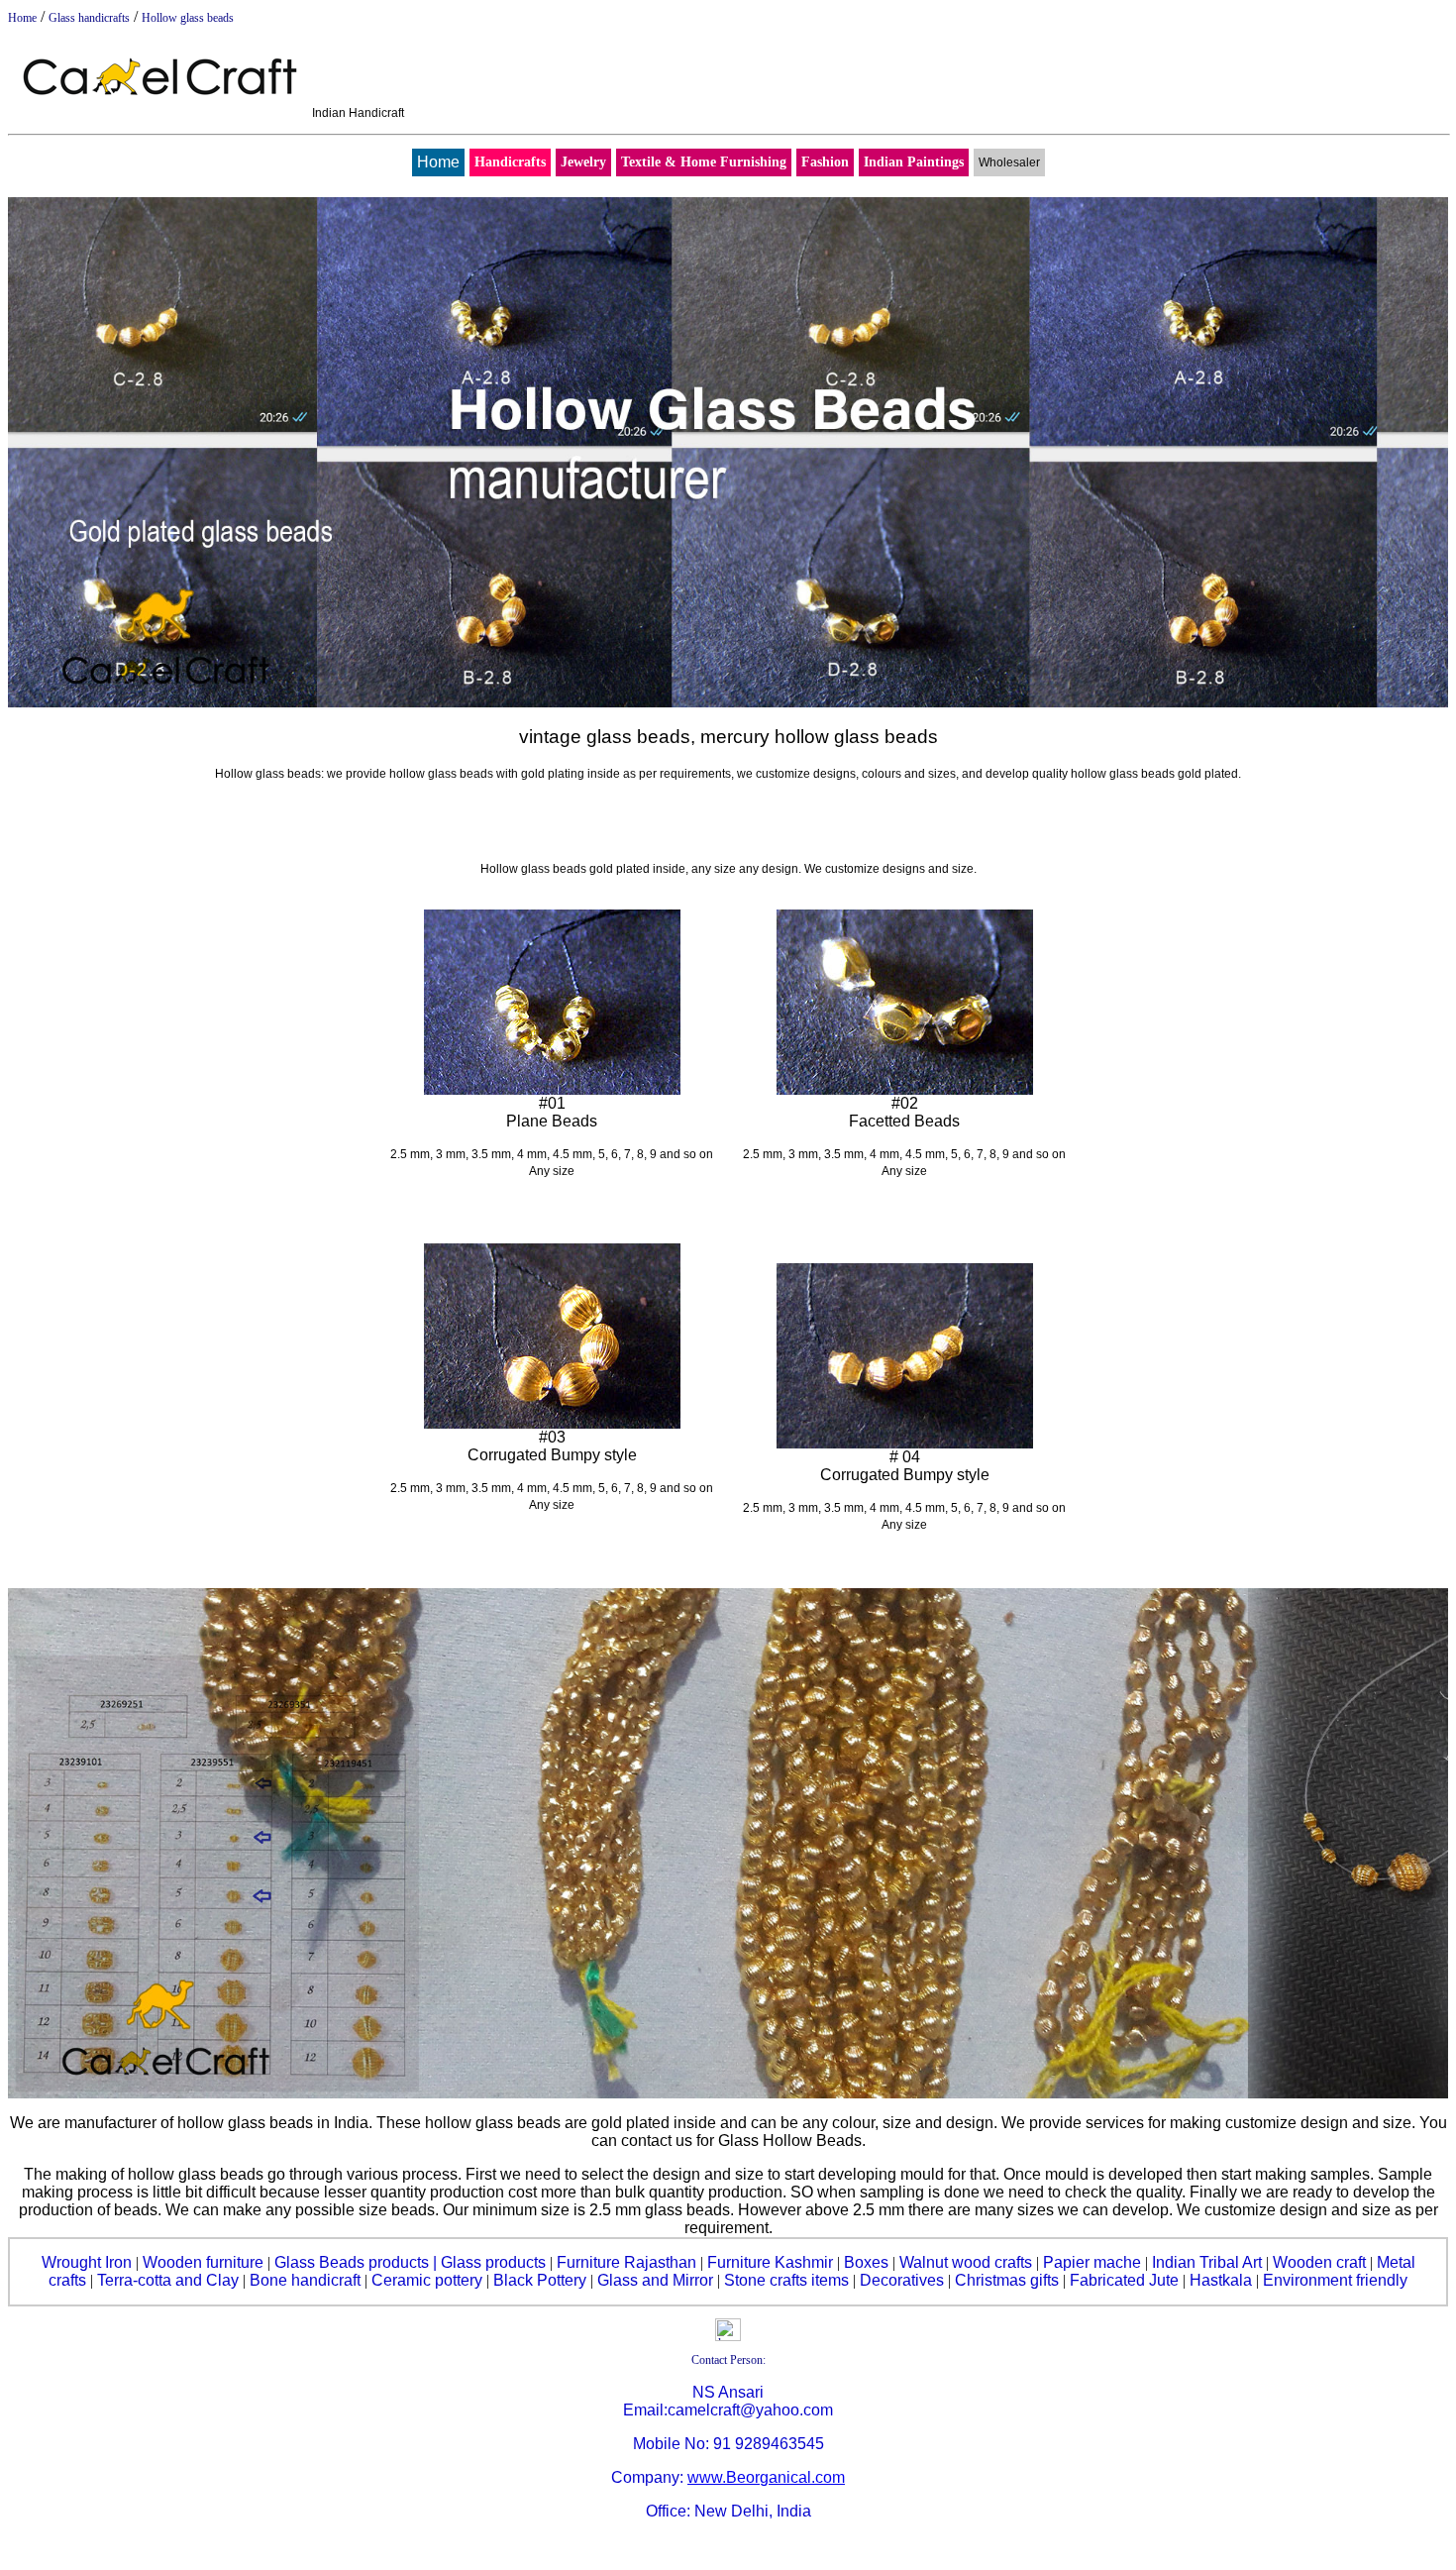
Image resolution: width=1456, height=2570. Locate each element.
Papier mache (1092, 2262)
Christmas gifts (1007, 2280)
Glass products (493, 2262)
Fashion (825, 162)
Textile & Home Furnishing (704, 162)
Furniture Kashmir (770, 2262)
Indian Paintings (914, 162)
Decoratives (902, 2280)
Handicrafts (510, 162)
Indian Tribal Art (1207, 2262)
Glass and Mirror (655, 2280)
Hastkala (1221, 2280)
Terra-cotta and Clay (168, 2280)
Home (22, 18)
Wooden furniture (203, 2262)
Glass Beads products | (356, 2262)
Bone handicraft (305, 2280)
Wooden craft (1319, 2262)
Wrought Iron (87, 2262)
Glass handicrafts (89, 18)
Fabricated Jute (1124, 2280)
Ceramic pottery (427, 2280)
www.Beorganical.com (766, 2477)
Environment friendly (1335, 2280)
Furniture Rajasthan (626, 2262)
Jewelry (583, 162)
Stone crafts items (786, 2280)
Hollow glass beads (188, 18)
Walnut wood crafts (966, 2262)
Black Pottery (540, 2280)
